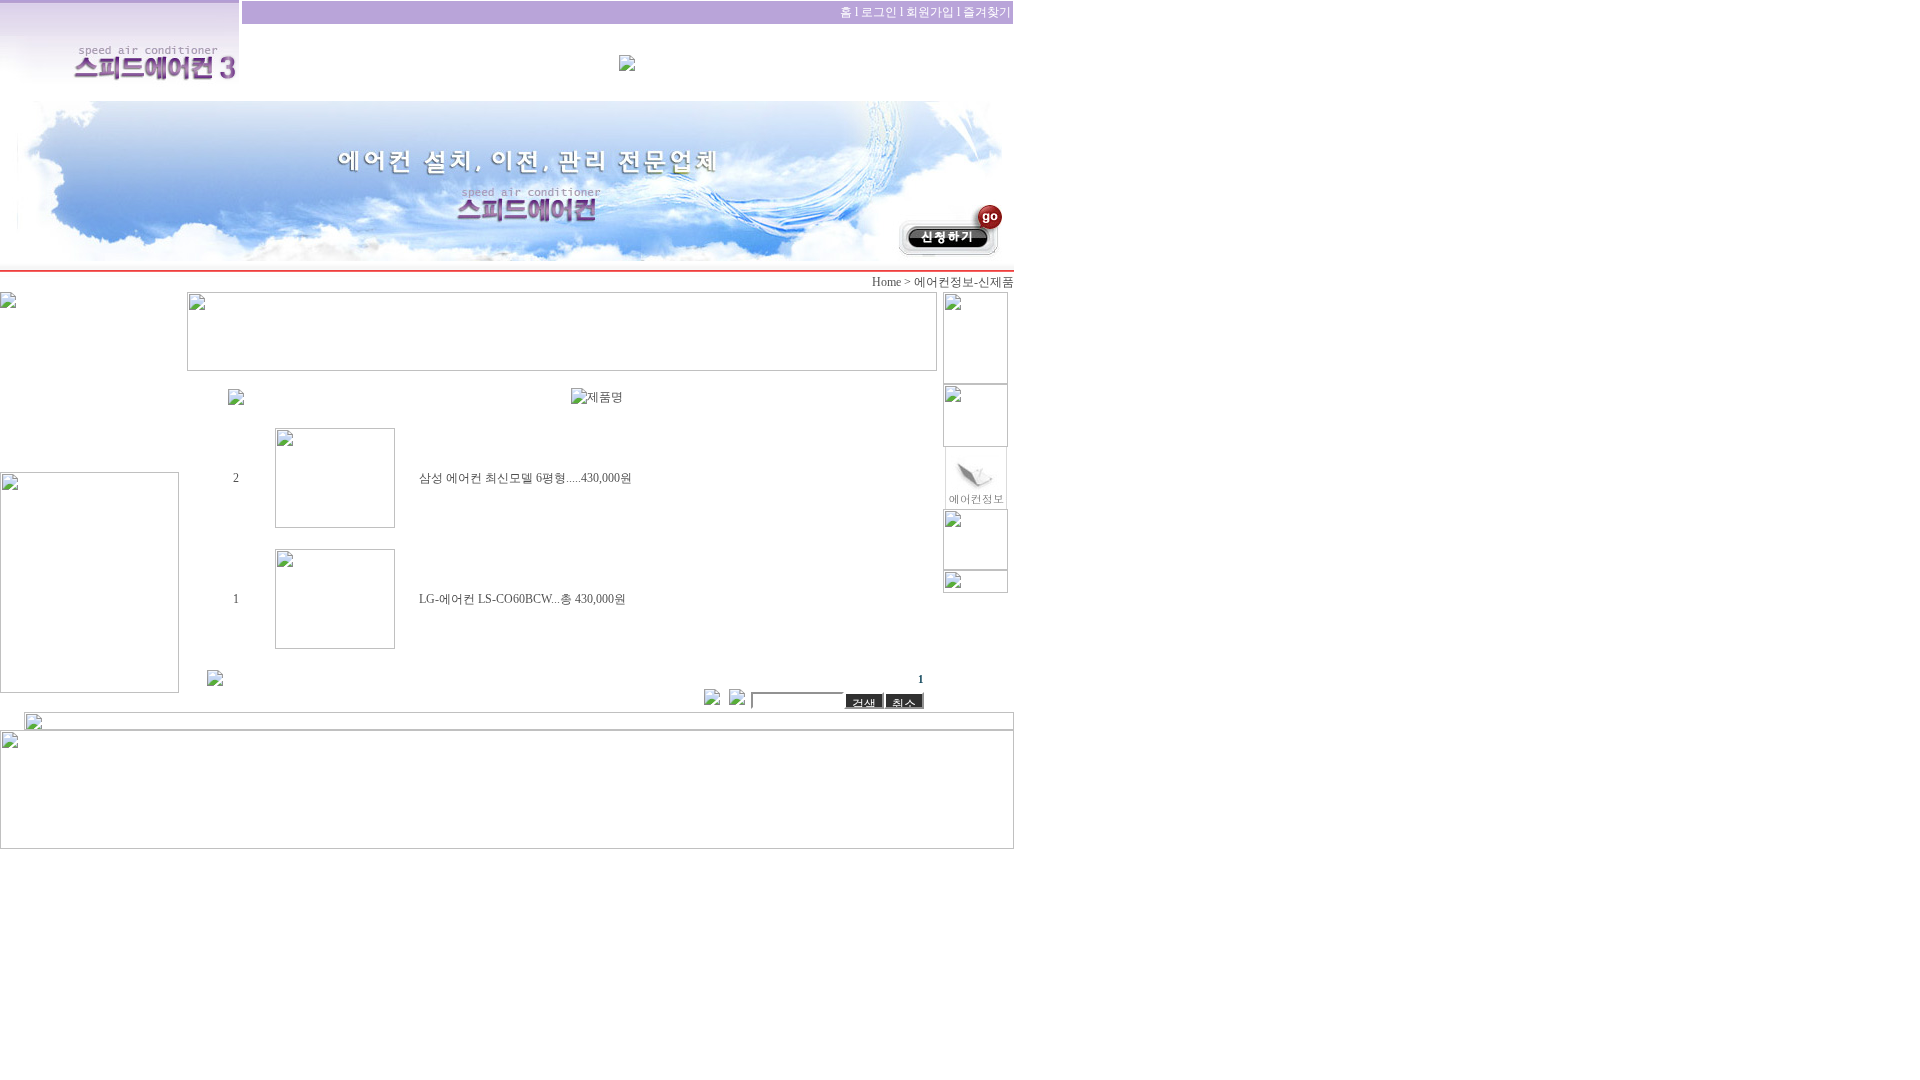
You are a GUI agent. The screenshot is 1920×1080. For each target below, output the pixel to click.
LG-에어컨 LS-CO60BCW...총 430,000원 (522, 599)
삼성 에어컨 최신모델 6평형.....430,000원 (525, 478)
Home (886, 282)
